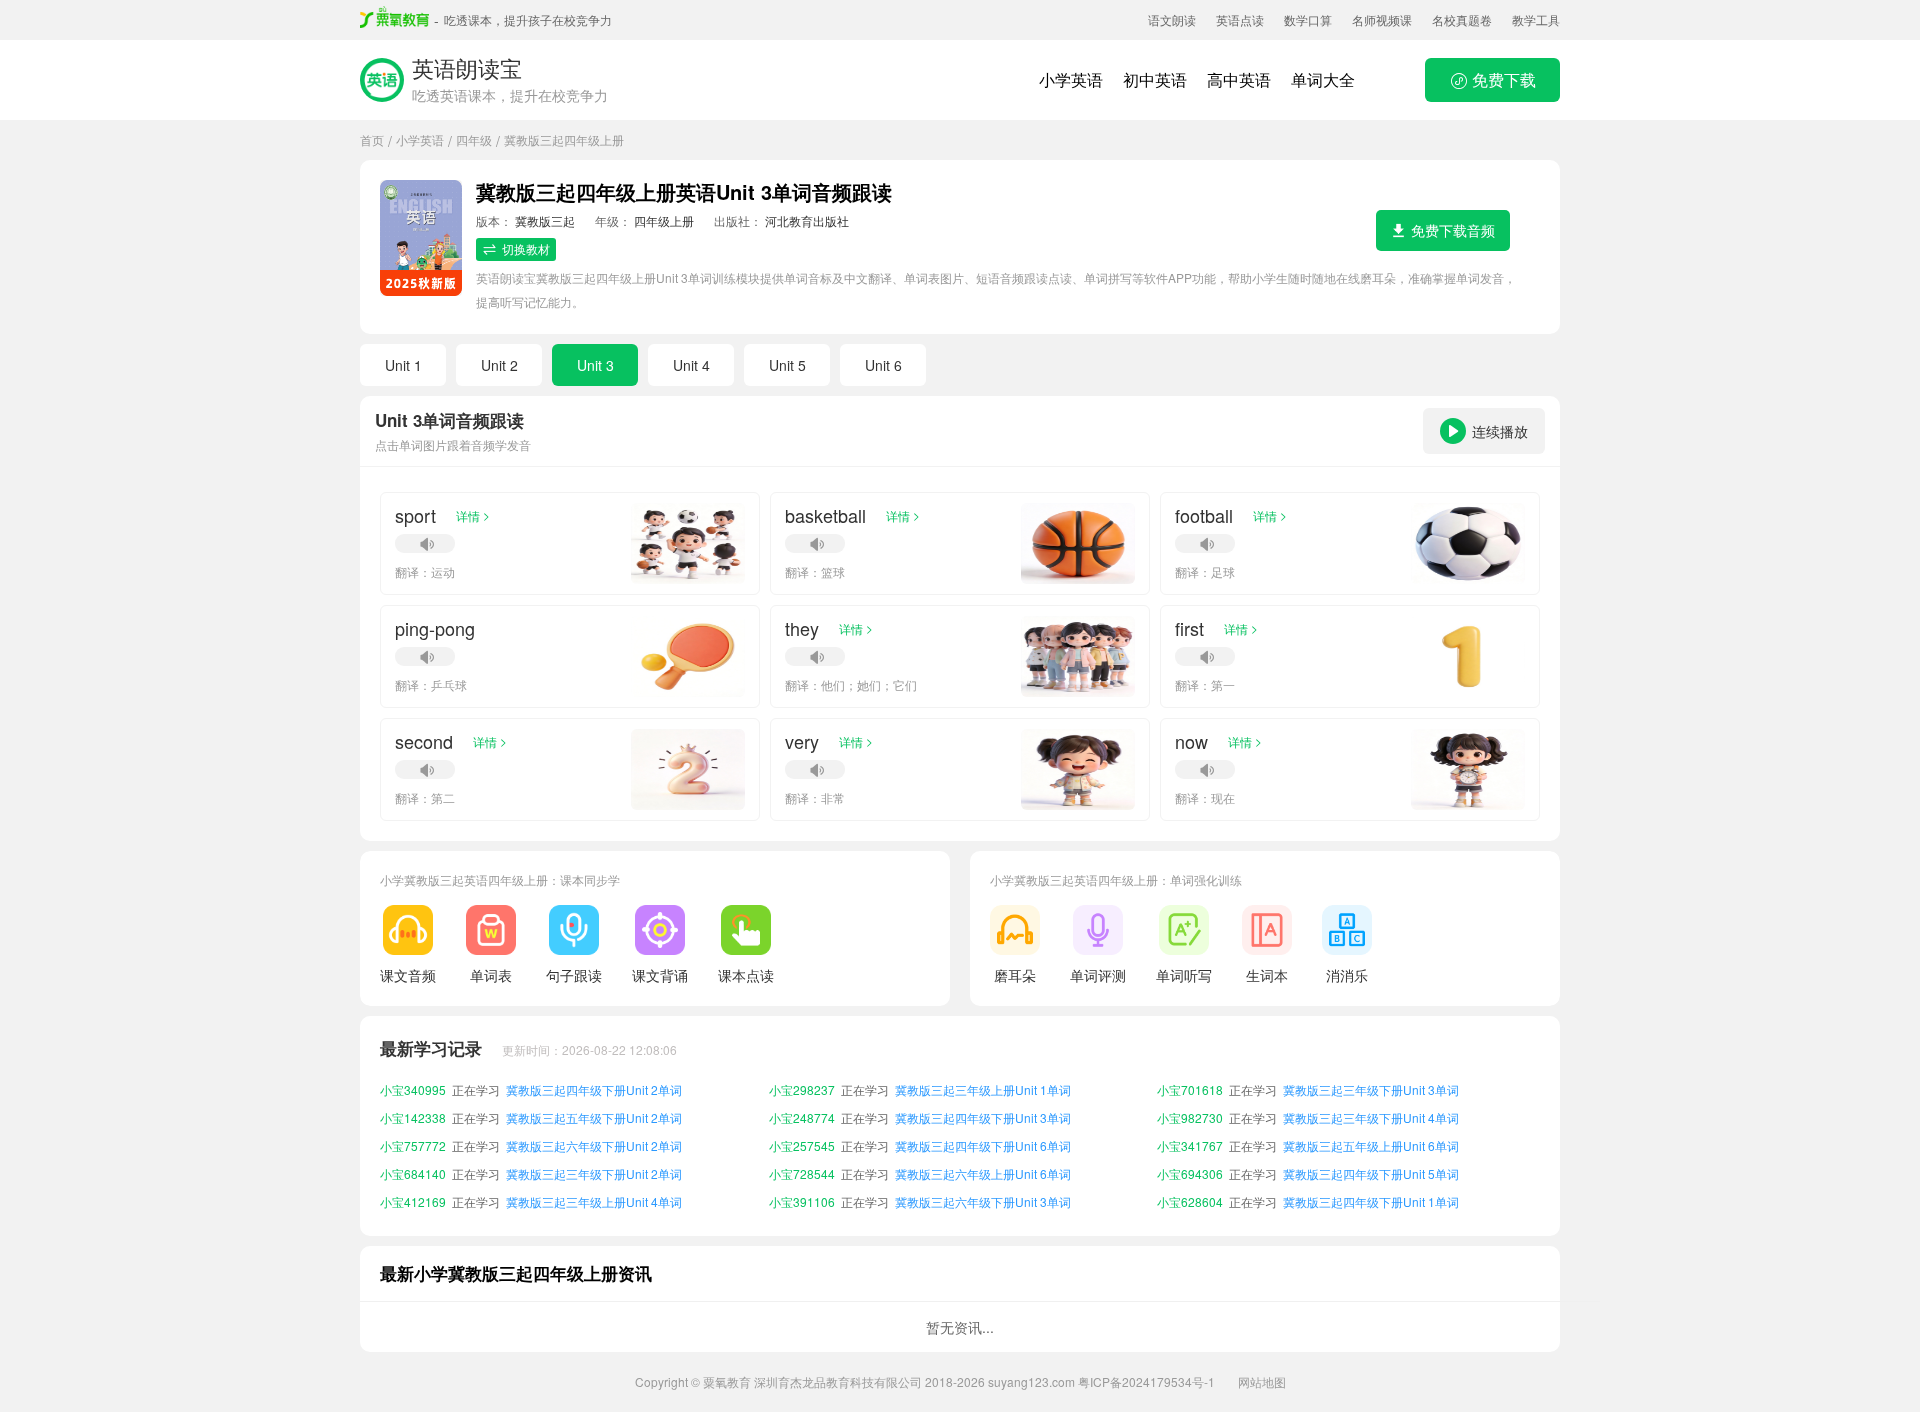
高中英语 (1239, 79)
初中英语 (1155, 79)
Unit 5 (787, 365)
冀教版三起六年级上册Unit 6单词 (983, 1145)
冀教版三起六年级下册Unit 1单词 (983, 1201)
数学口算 (1308, 19)
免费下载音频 (1453, 230)
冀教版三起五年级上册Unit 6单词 (1371, 1117)
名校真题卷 (1462, 19)
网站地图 (1262, 1381)
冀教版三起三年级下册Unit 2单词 (594, 1145)
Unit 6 (883, 365)
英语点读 (1240, 19)
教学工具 (1536, 19)
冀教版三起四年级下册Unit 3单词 (983, 1089)
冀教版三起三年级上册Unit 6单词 (1371, 1201)
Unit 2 (499, 365)
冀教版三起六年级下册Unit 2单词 (594, 1117)
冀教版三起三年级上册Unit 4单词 (594, 1173)
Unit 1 (403, 365)
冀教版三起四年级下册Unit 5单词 (1371, 1145)
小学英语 (1071, 79)
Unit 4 (691, 365)
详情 (473, 515)
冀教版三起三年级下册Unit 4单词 (1371, 1089)
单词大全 (1323, 79)
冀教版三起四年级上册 (564, 139)
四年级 (474, 139)
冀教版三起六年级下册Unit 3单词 (983, 1173)
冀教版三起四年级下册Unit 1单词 (1371, 1173)
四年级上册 (664, 220)
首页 (372, 139)
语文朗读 (1172, 19)
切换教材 (526, 248)
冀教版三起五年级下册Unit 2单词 (594, 1089)
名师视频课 (1382, 19)
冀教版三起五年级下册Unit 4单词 (594, 1201)
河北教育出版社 (807, 220)
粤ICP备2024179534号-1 (1146, 1381)
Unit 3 (595, 365)
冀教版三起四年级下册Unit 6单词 (983, 1117)
